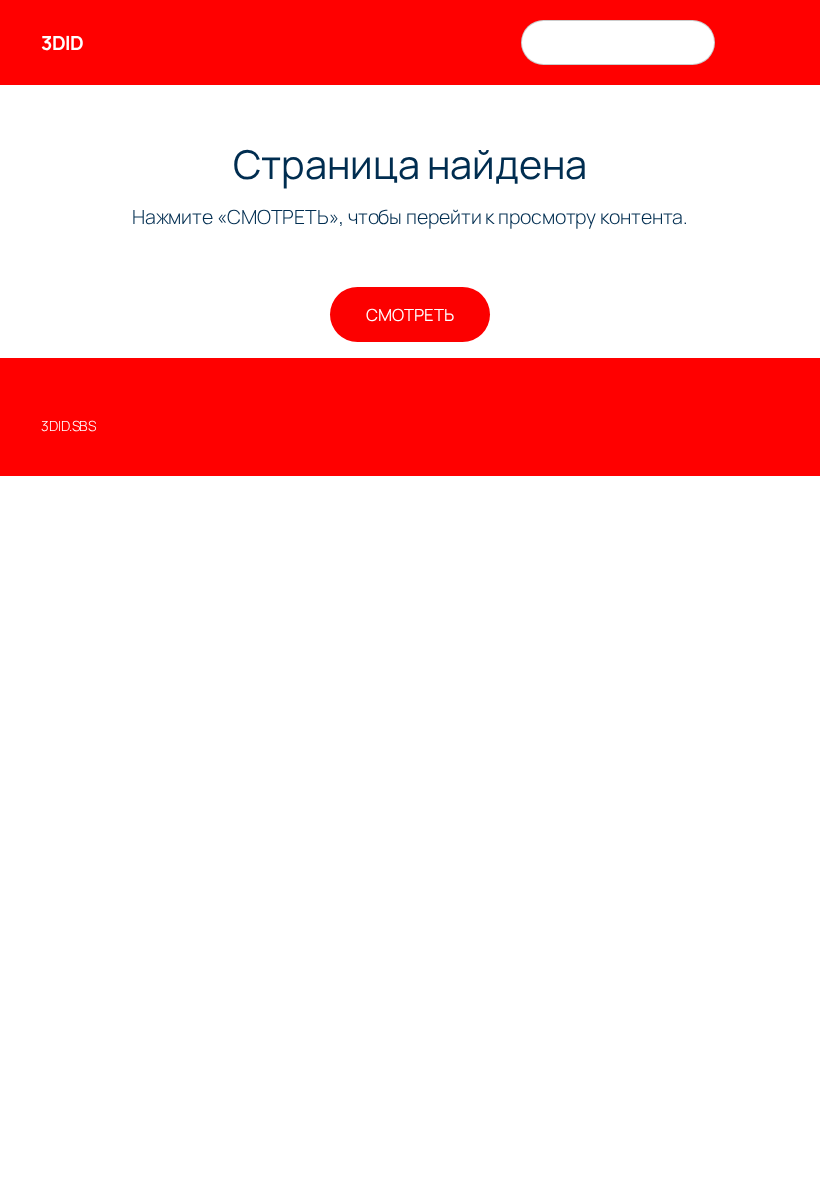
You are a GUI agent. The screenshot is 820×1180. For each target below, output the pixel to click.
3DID (62, 42)
